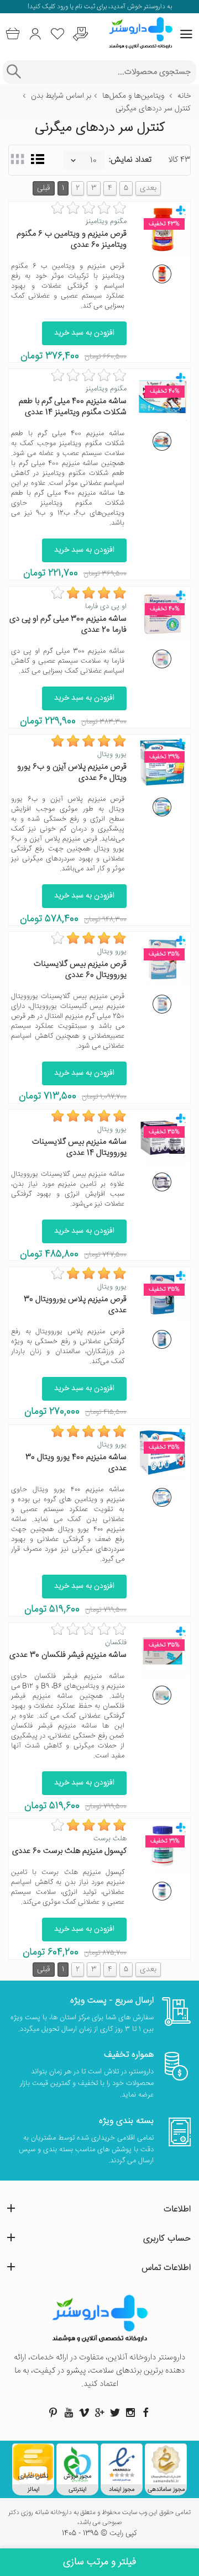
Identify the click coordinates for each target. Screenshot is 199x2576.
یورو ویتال (112, 754)
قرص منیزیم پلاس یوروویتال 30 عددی (75, 1305)
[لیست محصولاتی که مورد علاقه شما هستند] (58, 34)
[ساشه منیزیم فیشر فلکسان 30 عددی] (162, 1695)
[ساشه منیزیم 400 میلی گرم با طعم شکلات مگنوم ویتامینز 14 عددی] (162, 441)
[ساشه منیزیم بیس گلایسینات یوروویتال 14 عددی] (162, 1182)
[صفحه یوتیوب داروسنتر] (69, 2413)
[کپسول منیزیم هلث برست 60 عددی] (162, 1891)
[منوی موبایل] (186, 34)
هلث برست (110, 1839)
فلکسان (116, 1643)
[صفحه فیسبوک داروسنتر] (146, 2413)
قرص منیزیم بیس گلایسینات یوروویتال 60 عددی (80, 970)
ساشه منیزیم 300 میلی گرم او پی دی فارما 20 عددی (68, 624)
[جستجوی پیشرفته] (14, 72)
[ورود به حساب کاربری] (35, 34)
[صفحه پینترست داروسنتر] (53, 2413)
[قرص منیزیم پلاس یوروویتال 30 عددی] (162, 1339)
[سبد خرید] (12, 34)
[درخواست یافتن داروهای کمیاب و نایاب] (80, 34)
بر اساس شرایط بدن (61, 96)
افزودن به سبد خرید (84, 333)
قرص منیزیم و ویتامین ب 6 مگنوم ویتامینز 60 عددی (72, 239)
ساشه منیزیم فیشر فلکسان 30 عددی (68, 1655)
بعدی (148, 188)
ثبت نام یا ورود (75, 7)
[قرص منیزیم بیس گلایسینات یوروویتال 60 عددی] (162, 1004)
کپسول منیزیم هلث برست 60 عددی (69, 1851)
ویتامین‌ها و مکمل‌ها (133, 96)
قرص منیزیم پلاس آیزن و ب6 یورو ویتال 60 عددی (72, 772)
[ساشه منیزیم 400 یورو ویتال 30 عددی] (162, 1497)
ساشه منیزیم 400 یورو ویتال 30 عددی (76, 1463)
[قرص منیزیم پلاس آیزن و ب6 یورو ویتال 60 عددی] (162, 807)
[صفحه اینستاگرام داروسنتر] (130, 2413)
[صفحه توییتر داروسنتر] (115, 2413)
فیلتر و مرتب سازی (99, 2562)
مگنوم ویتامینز (106, 221)
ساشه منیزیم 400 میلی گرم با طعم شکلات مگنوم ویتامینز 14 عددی (73, 407)
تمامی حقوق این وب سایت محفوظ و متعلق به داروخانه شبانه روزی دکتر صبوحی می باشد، (99, 2518)
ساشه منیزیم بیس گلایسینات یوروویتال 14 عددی (79, 1147)
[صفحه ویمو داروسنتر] (84, 2413)
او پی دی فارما (106, 606)
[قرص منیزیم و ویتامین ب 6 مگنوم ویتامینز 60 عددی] (162, 274)
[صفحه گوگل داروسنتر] (99, 2413)
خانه (184, 96)
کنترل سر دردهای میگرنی (153, 109)
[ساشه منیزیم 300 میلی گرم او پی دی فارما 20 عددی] (162, 659)
